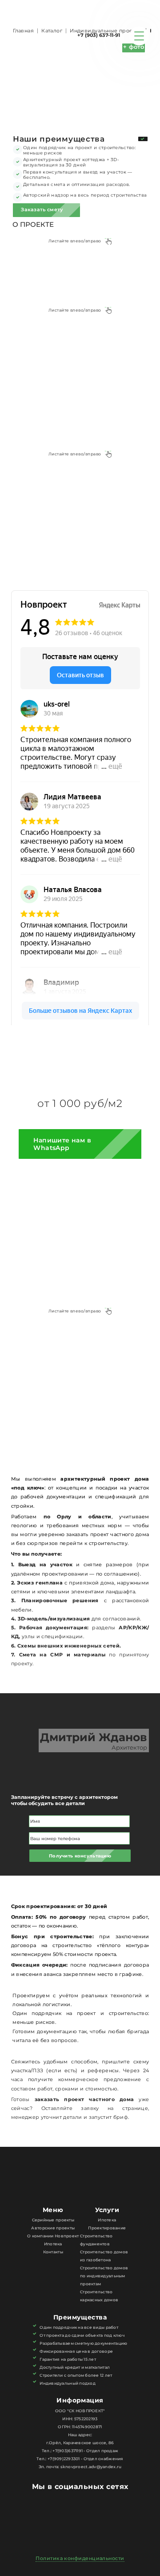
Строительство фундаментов (96, 2240)
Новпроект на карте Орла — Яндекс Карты (80, 1019)
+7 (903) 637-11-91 (99, 35)
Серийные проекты (53, 2220)
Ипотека (53, 2244)
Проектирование (107, 2228)
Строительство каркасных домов (99, 2296)
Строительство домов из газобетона (104, 2256)
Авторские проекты (53, 2228)
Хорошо (132, 2566)
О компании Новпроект (53, 2236)
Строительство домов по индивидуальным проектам (104, 2276)
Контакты (53, 2252)
